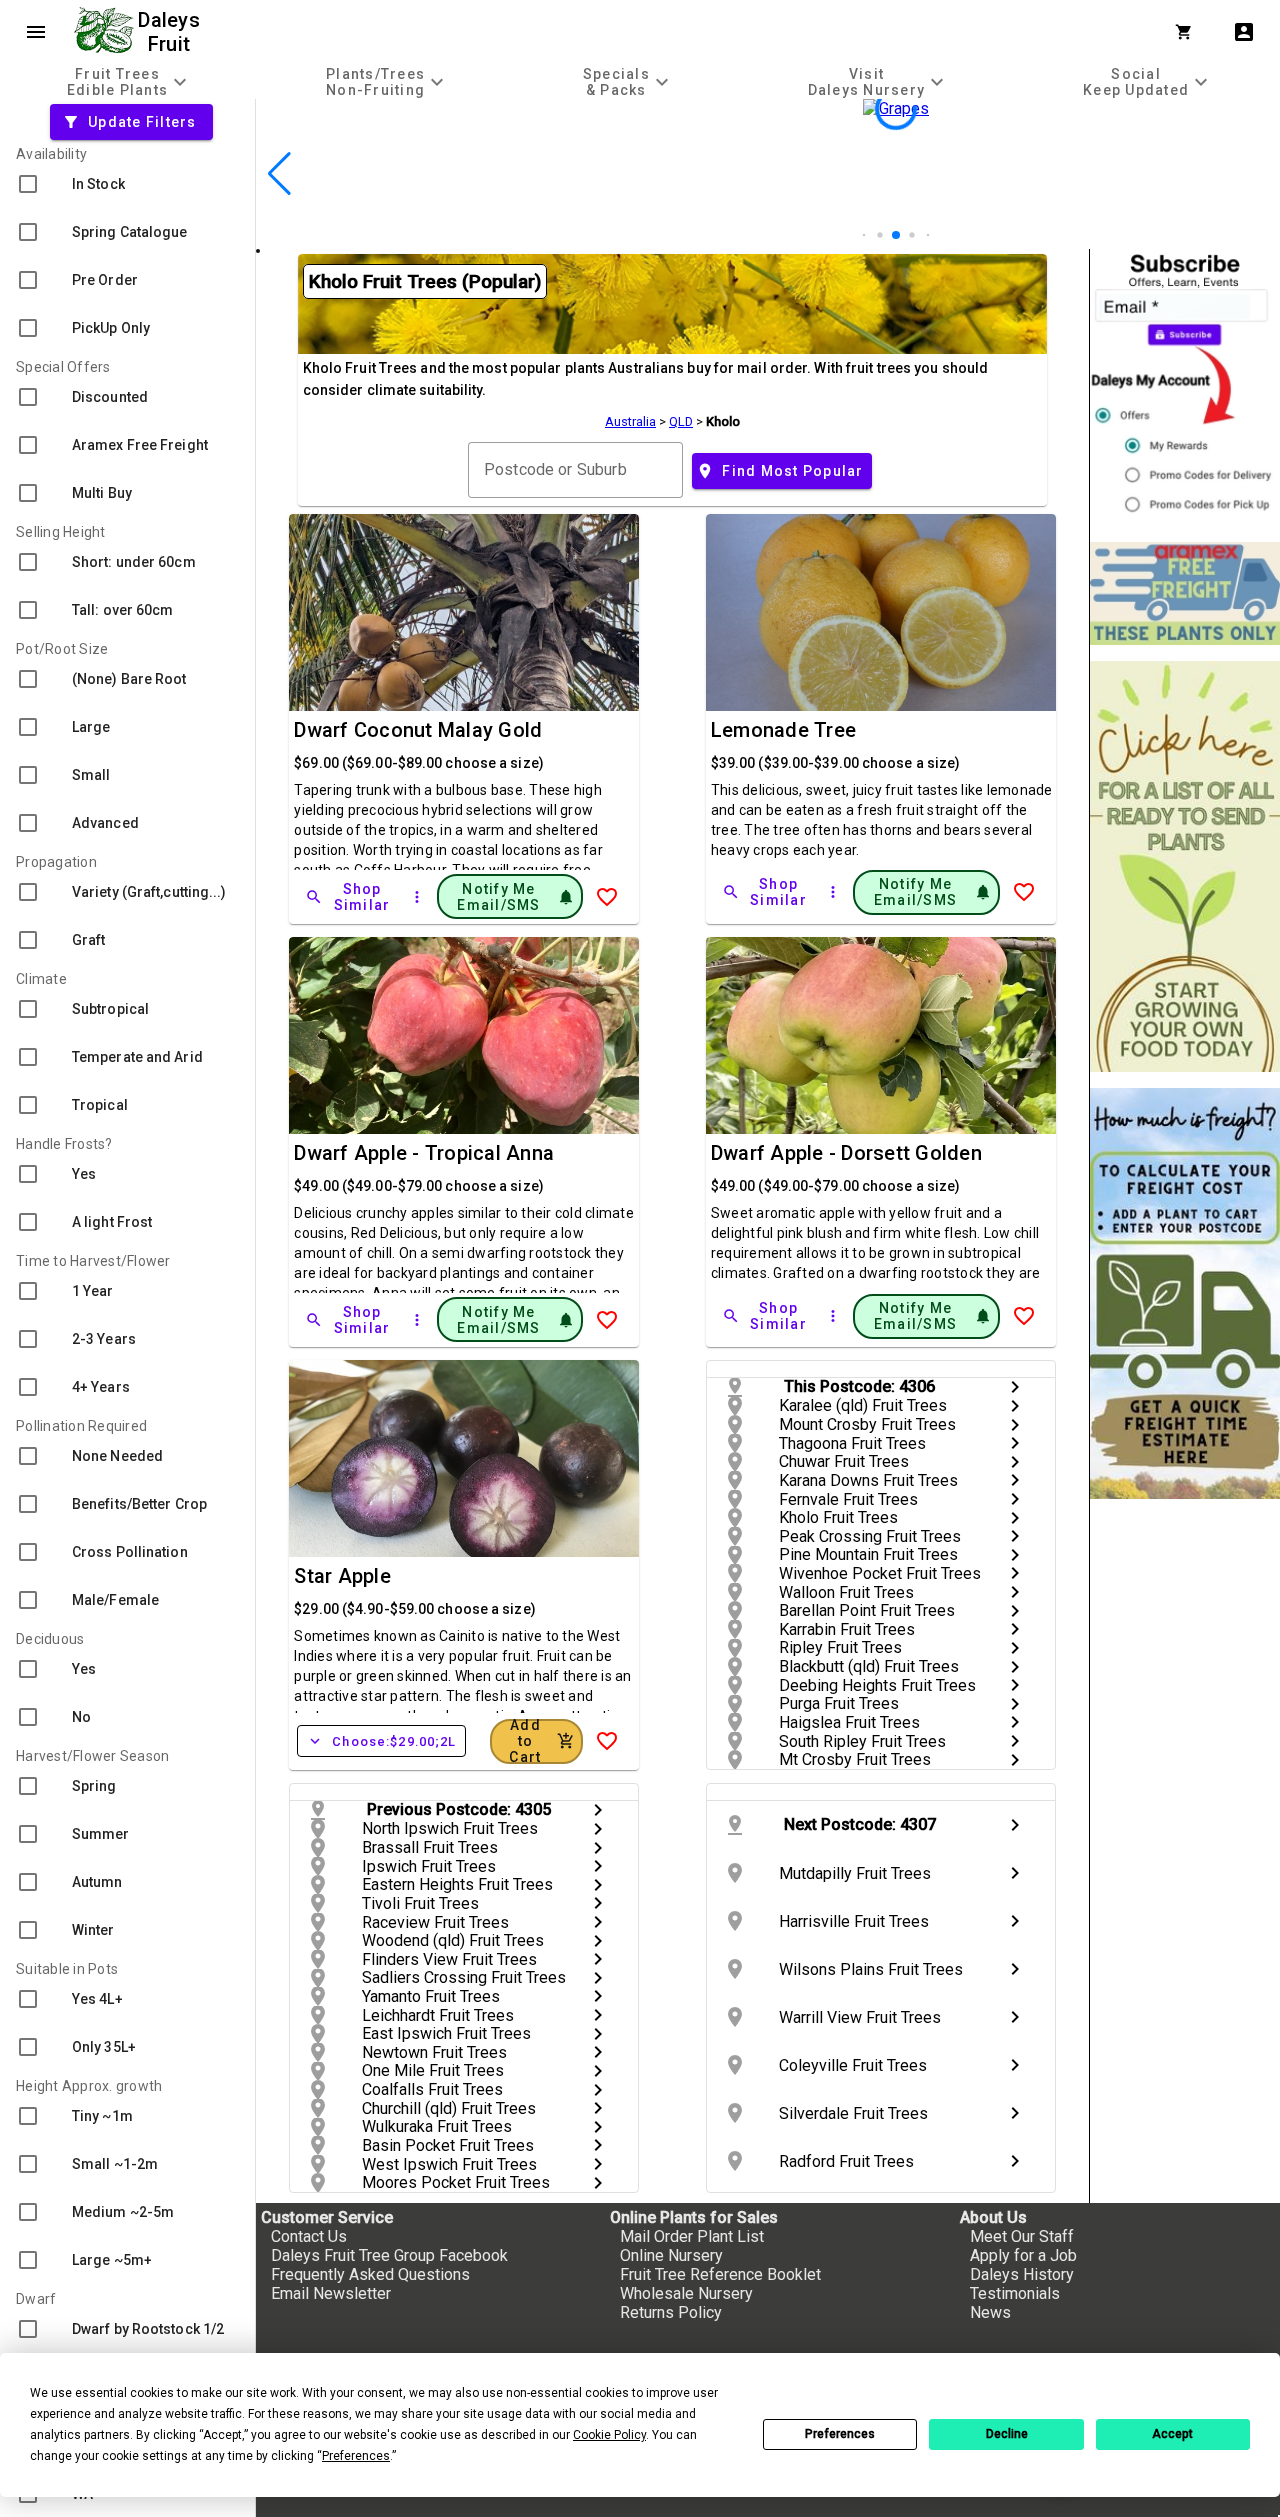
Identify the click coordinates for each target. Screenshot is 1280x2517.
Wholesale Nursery (686, 2293)
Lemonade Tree (783, 730)
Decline (1007, 2434)
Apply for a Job (1023, 2255)
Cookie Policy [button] (609, 2435)
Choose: (381, 1741)
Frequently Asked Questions (370, 2274)
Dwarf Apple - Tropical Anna (424, 1153)
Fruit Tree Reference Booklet (720, 2274)
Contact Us (309, 2236)
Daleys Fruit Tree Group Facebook (389, 2255)
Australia (630, 421)
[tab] (129, 81)
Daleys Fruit (171, 32)
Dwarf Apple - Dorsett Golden (846, 1153)
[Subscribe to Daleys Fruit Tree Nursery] (1185, 387)
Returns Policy (671, 2312)
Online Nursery (671, 2255)
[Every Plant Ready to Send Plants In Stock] (1185, 866)
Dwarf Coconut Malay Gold (418, 730)
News (990, 2312)
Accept (1172, 2434)
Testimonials (1015, 2293)
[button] (864, 235)
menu (36, 32)
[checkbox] (127, 184)
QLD (681, 421)
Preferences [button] (356, 2456)
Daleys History (1022, 2274)
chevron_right (1015, 1387)
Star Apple (342, 1576)
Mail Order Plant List (692, 2236)
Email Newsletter (331, 2293)
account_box (1244, 32)
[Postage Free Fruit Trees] (1185, 593)
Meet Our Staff (1022, 2236)
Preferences (840, 2434)
